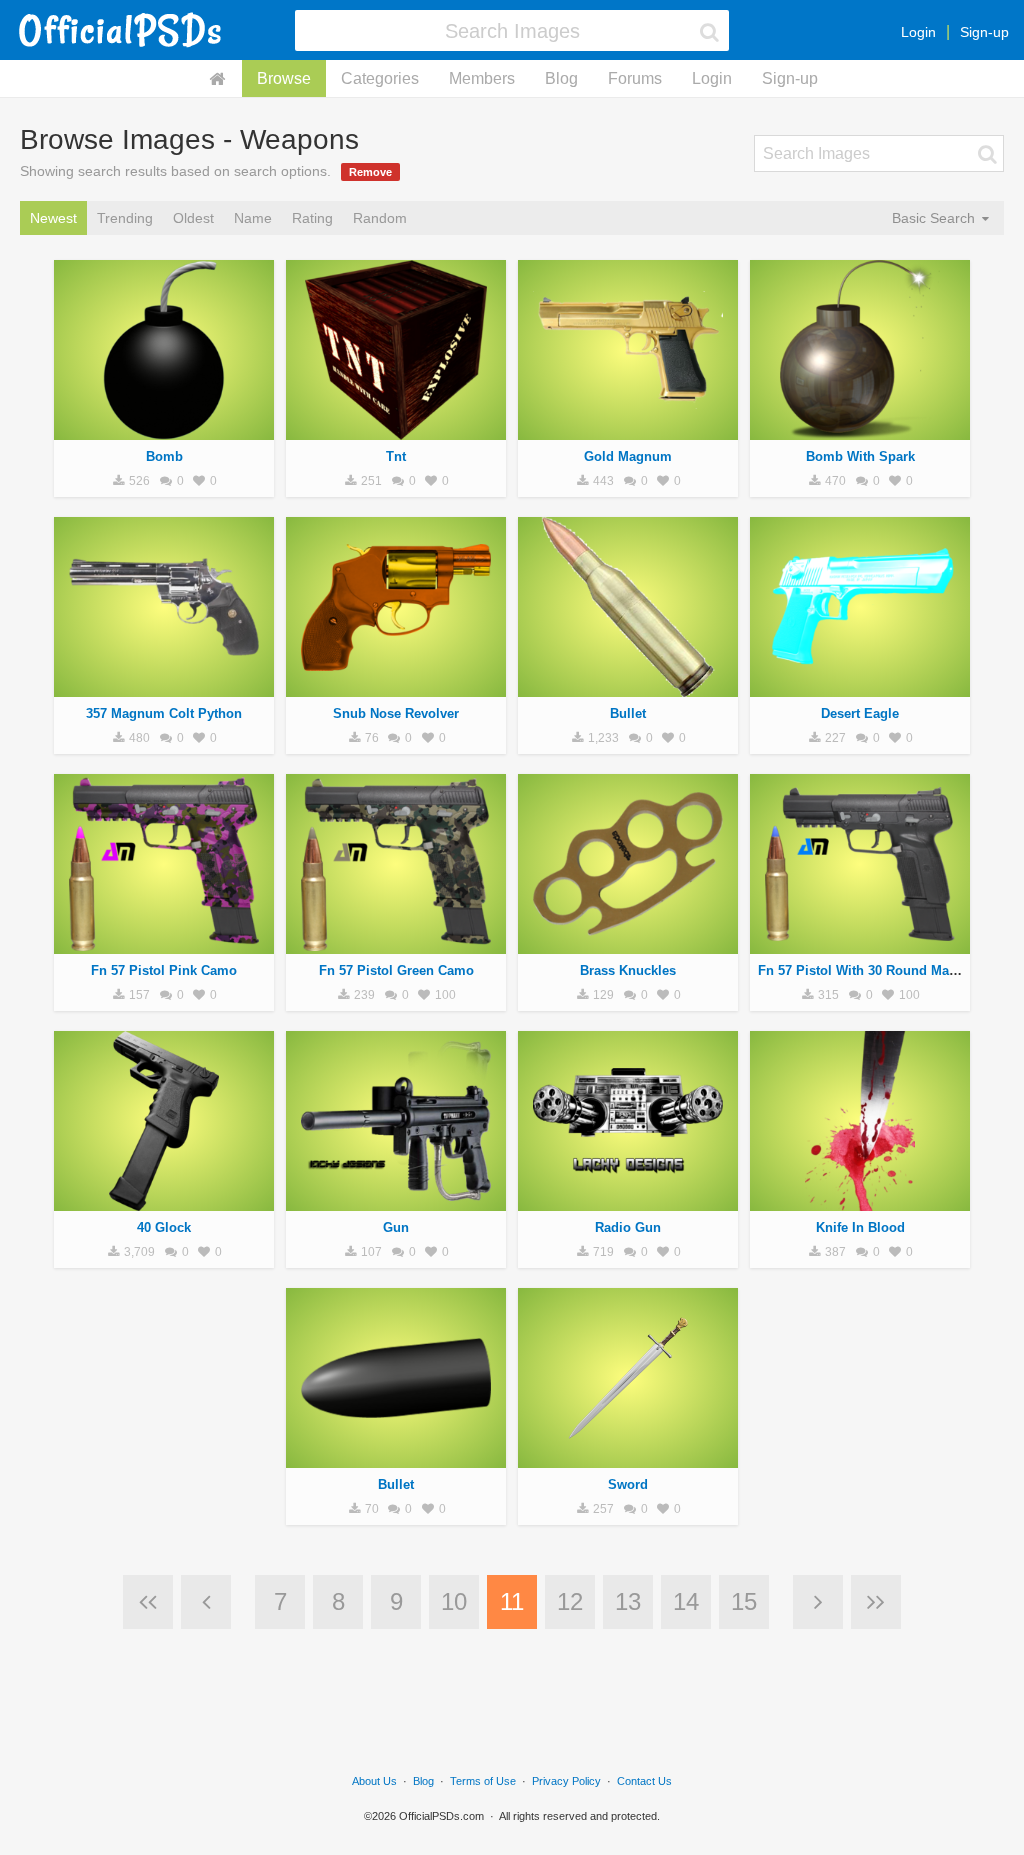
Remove (370, 172)
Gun (396, 1227)
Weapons (164, 429)
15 (744, 1601)
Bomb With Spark (860, 456)
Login (918, 32)
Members (482, 78)
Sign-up (984, 32)
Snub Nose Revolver (396, 713)
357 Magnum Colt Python (164, 713)
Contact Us (644, 1781)
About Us (374, 1781)
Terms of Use (483, 1781)
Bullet (628, 713)
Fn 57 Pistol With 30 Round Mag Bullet (877, 970)
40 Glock (164, 1227)
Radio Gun (628, 1227)
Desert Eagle (860, 713)
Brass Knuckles (628, 970)
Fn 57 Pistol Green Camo (396, 970)
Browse (284, 78)
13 (628, 1601)
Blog (561, 78)
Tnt (396, 456)
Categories (380, 78)
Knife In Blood (860, 1227)
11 (512, 1601)
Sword (628, 1484)
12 (570, 1601)
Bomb (164, 456)
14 (686, 1601)
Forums (635, 78)
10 (454, 1601)
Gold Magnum (628, 456)
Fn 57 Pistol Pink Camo (164, 970)
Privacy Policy (566, 1781)
